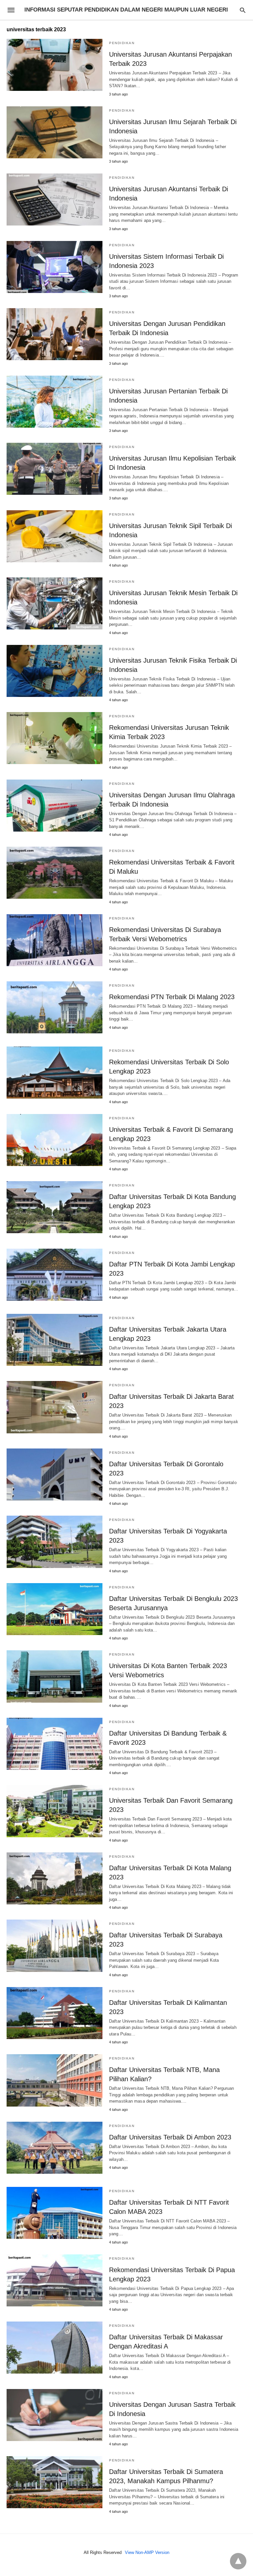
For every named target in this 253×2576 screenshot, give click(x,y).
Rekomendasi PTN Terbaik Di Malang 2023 (172, 997)
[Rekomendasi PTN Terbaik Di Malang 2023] (55, 1007)
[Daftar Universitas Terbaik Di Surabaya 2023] (55, 1946)
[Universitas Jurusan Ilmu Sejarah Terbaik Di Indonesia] (55, 132)
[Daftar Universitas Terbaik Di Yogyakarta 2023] (55, 1542)
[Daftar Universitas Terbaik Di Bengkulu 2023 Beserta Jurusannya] (55, 1609)
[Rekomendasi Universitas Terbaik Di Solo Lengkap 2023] (55, 1073)
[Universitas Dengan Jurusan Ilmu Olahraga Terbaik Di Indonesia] (55, 806)
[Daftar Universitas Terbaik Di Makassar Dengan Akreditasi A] (55, 2348)
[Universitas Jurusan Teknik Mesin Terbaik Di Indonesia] (55, 603)
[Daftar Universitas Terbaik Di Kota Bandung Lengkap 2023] (55, 1207)
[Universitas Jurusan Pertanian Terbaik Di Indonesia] (55, 402)
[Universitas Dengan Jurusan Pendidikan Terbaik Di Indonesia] (55, 334)
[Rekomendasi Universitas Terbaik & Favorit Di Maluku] (55, 873)
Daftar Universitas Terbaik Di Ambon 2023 (170, 2137)
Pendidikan (122, 43)
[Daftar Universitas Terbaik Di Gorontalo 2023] (55, 1474)
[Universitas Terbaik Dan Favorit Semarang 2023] (55, 1811)
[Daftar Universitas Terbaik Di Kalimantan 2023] (55, 2013)
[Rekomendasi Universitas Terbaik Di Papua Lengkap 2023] (55, 2280)
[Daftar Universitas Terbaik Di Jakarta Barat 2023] (55, 1407)
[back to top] (238, 2561)
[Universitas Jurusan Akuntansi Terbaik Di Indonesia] (55, 199)
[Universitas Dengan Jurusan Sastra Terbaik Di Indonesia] (55, 2415)
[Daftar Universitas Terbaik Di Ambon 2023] (55, 2148)
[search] (243, 10)
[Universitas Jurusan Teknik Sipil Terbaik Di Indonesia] (55, 536)
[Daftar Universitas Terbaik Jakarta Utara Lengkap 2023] (55, 1340)
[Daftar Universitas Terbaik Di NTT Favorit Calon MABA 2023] (55, 2213)
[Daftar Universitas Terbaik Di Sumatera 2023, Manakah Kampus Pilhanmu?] (55, 2482)
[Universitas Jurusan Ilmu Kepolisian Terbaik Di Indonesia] (55, 469)
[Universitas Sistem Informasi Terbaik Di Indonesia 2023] (55, 267)
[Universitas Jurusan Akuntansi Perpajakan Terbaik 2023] (55, 65)
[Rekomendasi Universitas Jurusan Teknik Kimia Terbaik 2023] (55, 738)
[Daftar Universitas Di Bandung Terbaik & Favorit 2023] (55, 1744)
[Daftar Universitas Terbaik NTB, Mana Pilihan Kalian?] (55, 2080)
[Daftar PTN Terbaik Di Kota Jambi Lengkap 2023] (55, 1275)
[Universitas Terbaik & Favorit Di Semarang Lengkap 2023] (55, 1140)
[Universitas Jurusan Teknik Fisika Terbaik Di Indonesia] (55, 671)
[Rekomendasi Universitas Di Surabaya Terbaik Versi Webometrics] (55, 940)
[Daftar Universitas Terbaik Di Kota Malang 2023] (55, 1878)
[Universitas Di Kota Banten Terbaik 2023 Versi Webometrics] (55, 1676)
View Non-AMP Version (147, 2552)
